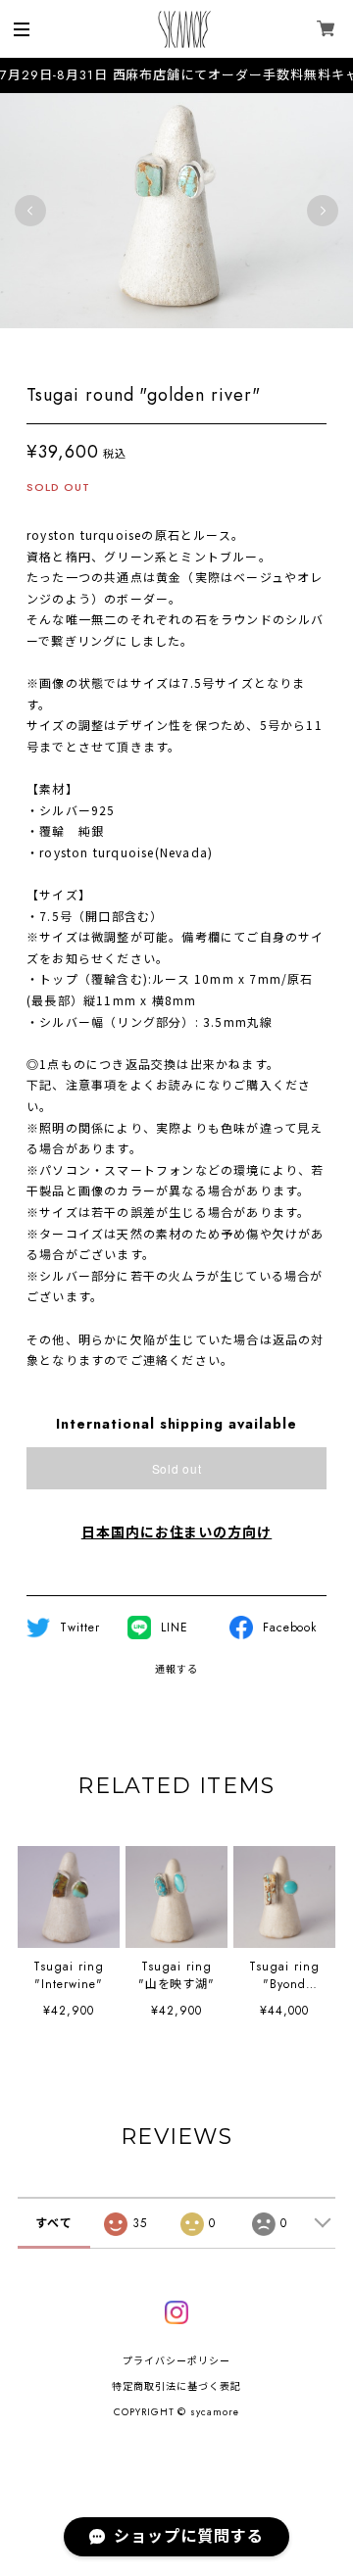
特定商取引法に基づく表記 (176, 2386)
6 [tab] (216, 348)
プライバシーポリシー (176, 2361)
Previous (30, 211)
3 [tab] (157, 348)
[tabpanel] (176, 211)
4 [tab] (176, 348)
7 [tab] (235, 348)
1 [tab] (118, 348)
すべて (54, 2223)
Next (323, 211)
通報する (176, 1669)
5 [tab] (196, 348)
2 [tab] (137, 348)
